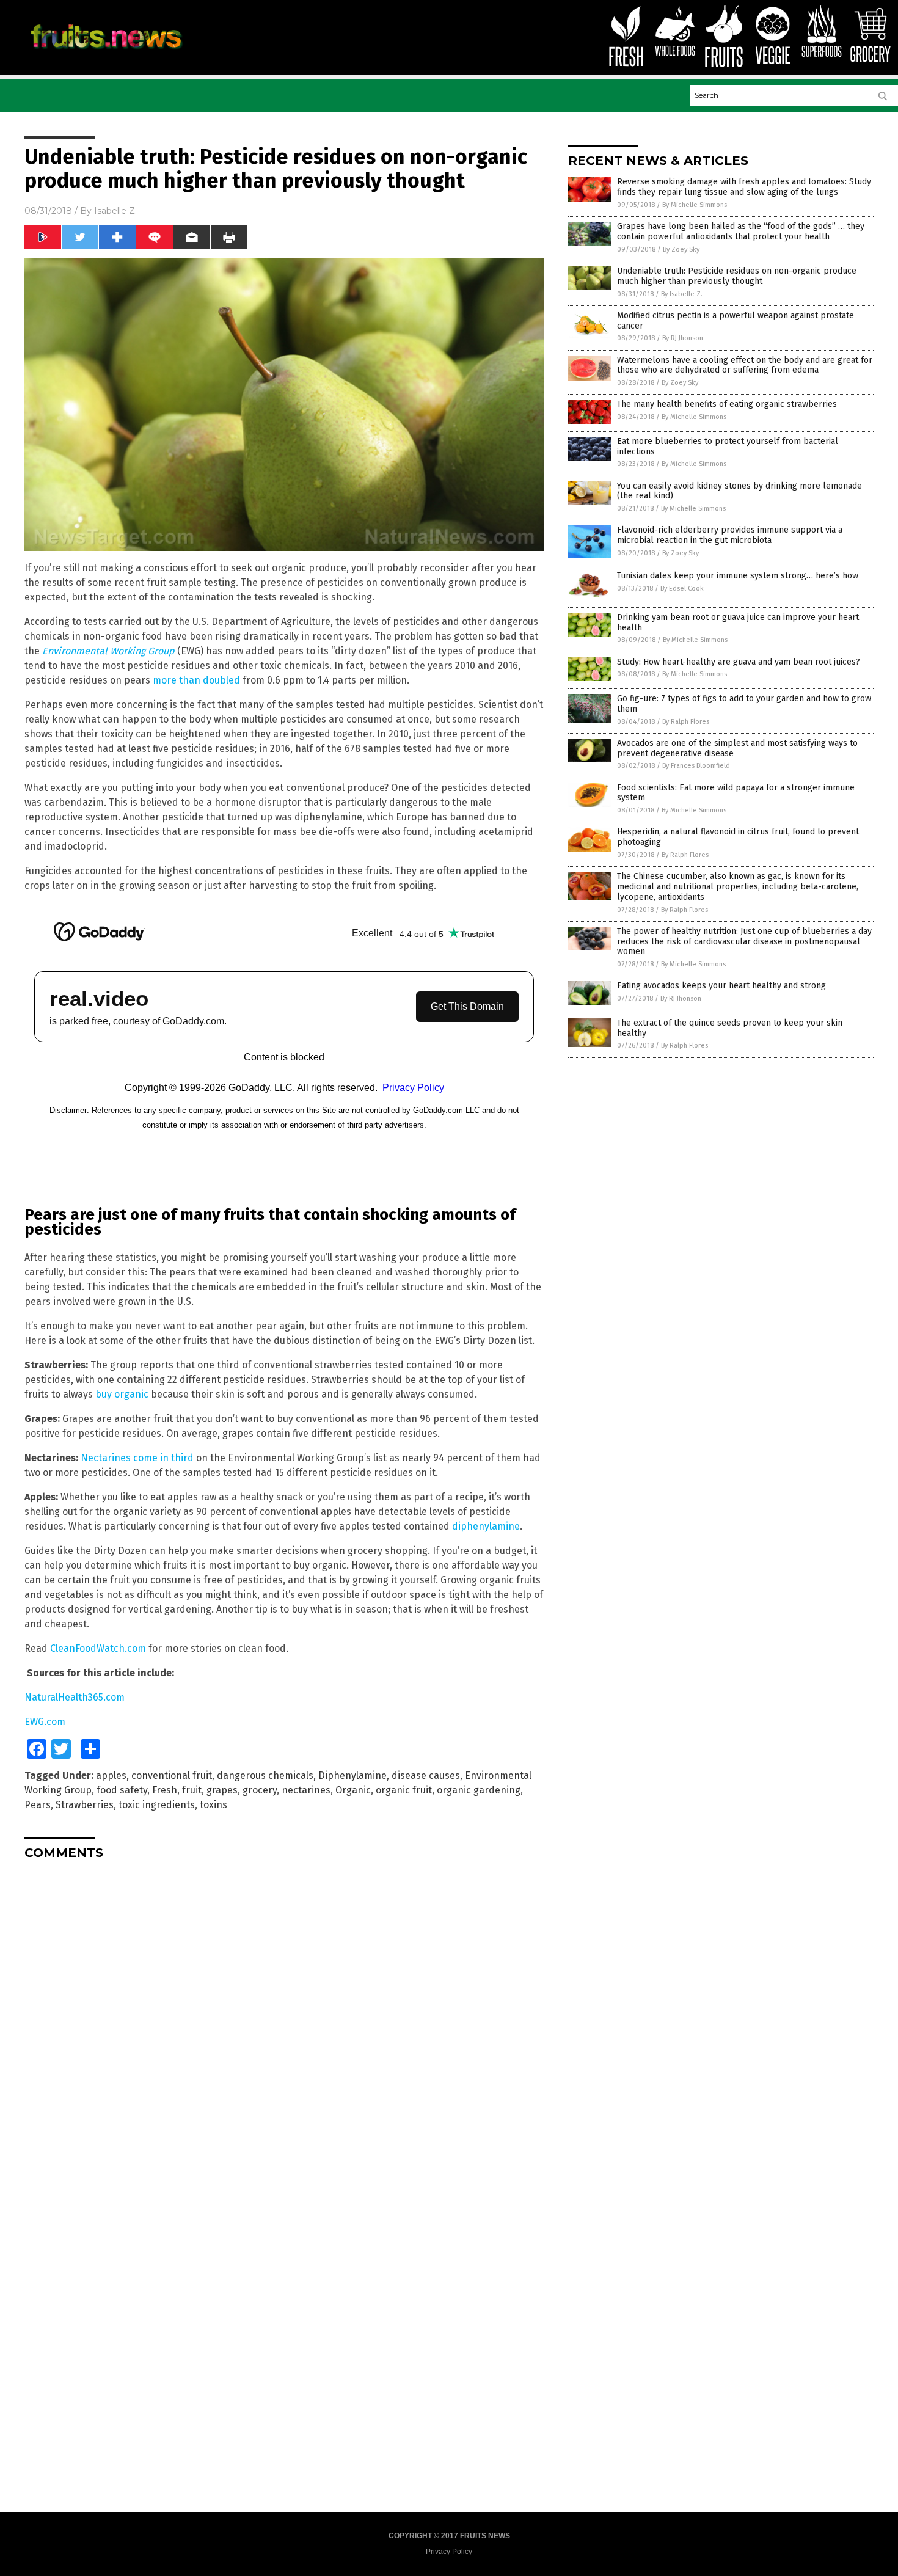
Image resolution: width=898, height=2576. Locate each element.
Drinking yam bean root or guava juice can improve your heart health (738, 622)
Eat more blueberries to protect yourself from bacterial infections (728, 447)
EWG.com (45, 1722)
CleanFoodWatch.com (98, 1648)
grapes (222, 1790)
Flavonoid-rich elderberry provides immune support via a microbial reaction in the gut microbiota (730, 535)
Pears (38, 1805)
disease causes (426, 1775)
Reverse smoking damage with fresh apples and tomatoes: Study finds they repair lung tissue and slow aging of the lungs (744, 187)
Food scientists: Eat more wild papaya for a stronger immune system (736, 793)
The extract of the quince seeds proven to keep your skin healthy (730, 1028)
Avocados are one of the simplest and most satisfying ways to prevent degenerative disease (737, 748)
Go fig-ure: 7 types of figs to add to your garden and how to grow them (744, 704)
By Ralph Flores (686, 722)
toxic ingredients (157, 1805)
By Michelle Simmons (695, 205)
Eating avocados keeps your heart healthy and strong (721, 986)
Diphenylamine (352, 1775)
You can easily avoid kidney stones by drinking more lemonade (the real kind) (739, 491)
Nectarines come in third (137, 1458)
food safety (122, 1790)
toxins (214, 1805)
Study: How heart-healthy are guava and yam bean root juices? (739, 662)
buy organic (122, 1394)
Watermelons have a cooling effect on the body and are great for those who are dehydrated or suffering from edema (745, 365)
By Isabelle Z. (682, 294)
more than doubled (196, 680)
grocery (260, 1790)
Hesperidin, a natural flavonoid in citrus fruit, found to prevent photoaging (738, 837)
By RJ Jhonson (683, 338)
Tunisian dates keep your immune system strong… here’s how (738, 576)
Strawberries (85, 1805)
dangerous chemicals (265, 1775)
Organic (353, 1790)
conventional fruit (172, 1775)
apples (111, 1775)
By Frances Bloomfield (696, 766)
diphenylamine (486, 1526)
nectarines (306, 1790)
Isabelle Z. (115, 211)
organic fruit (404, 1790)
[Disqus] (284, 2022)
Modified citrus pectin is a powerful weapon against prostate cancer (736, 321)
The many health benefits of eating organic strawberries (727, 404)
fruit (192, 1790)
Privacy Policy (449, 2552)
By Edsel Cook (682, 589)
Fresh (165, 1790)
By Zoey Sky (681, 250)
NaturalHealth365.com (75, 1697)
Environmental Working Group (108, 651)
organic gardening (479, 1790)
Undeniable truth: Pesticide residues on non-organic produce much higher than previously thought (737, 276)
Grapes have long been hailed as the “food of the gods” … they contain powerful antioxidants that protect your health (741, 232)
